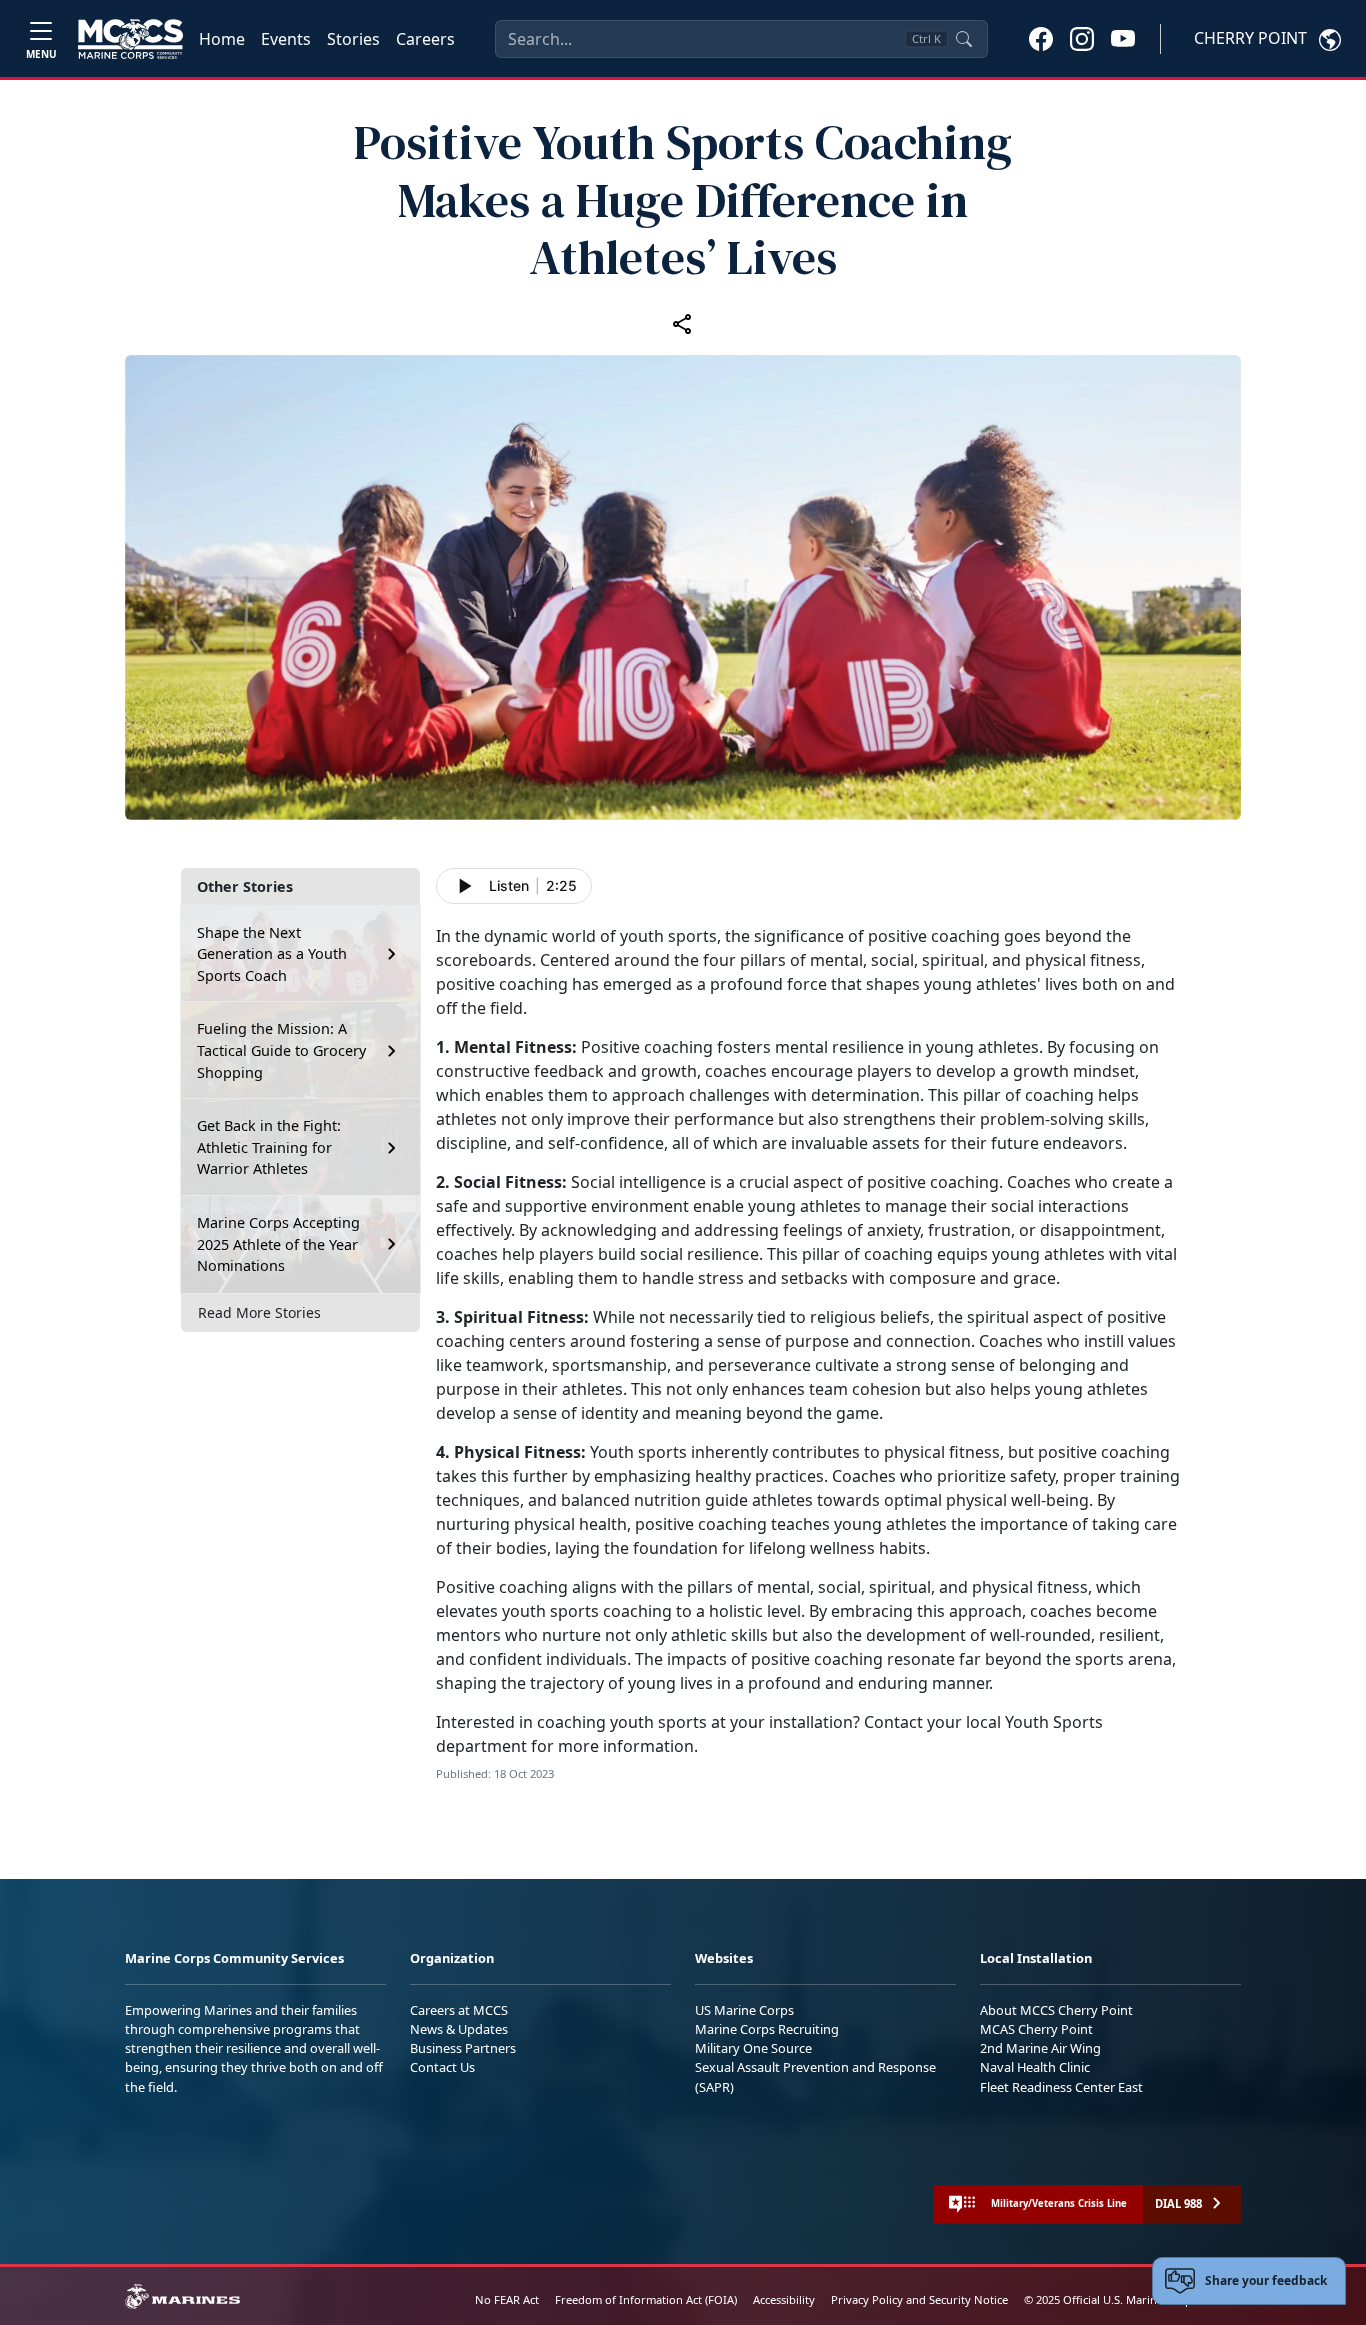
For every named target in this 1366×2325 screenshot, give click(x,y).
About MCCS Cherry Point (1056, 2010)
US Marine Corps (744, 2010)
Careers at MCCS (459, 2010)
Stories (353, 39)
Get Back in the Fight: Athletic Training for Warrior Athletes (269, 1147)
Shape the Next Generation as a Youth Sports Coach (272, 954)
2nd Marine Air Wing (1040, 2048)
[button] (1041, 38)
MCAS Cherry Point (1036, 2029)
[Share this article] (683, 323)
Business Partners (463, 2048)
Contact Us (442, 2067)
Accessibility (784, 2299)
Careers (425, 39)
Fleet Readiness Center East (1061, 2087)
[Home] (130, 39)
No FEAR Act (507, 2299)
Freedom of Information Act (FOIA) (646, 2299)
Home (222, 39)
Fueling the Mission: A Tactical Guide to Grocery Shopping (281, 1050)
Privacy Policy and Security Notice (919, 2299)
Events (286, 39)
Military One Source (753, 2048)
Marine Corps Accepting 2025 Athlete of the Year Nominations (278, 1244)
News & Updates (459, 2029)
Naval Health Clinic (1035, 2067)
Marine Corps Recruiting (767, 2029)
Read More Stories (259, 1312)
